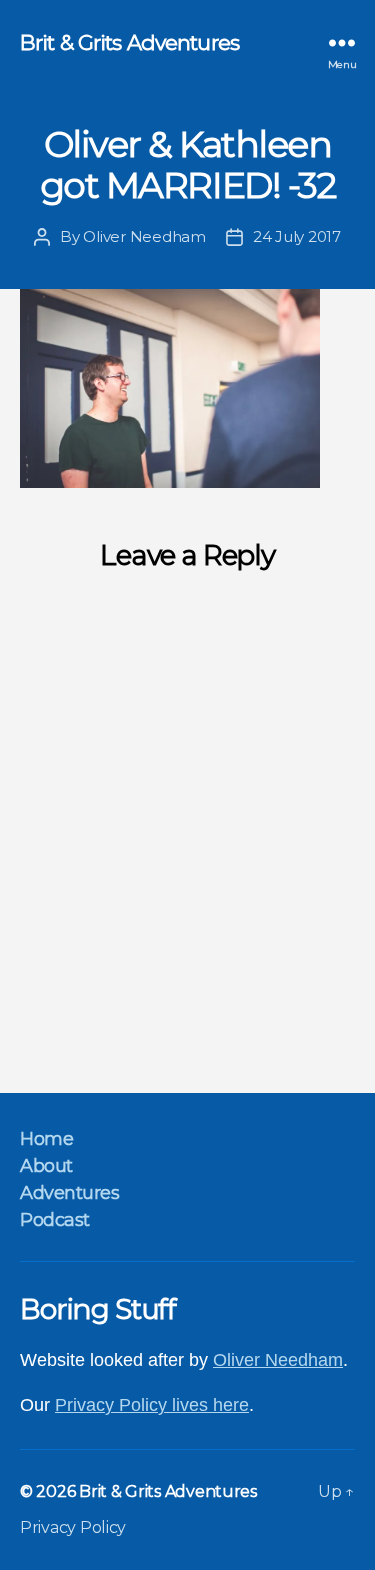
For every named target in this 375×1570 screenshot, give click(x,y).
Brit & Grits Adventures (129, 42)
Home (46, 1139)
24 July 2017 (297, 236)
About (46, 1166)
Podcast (55, 1220)
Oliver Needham (144, 236)
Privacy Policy (73, 1527)
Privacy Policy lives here (152, 1405)
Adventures (69, 1193)
